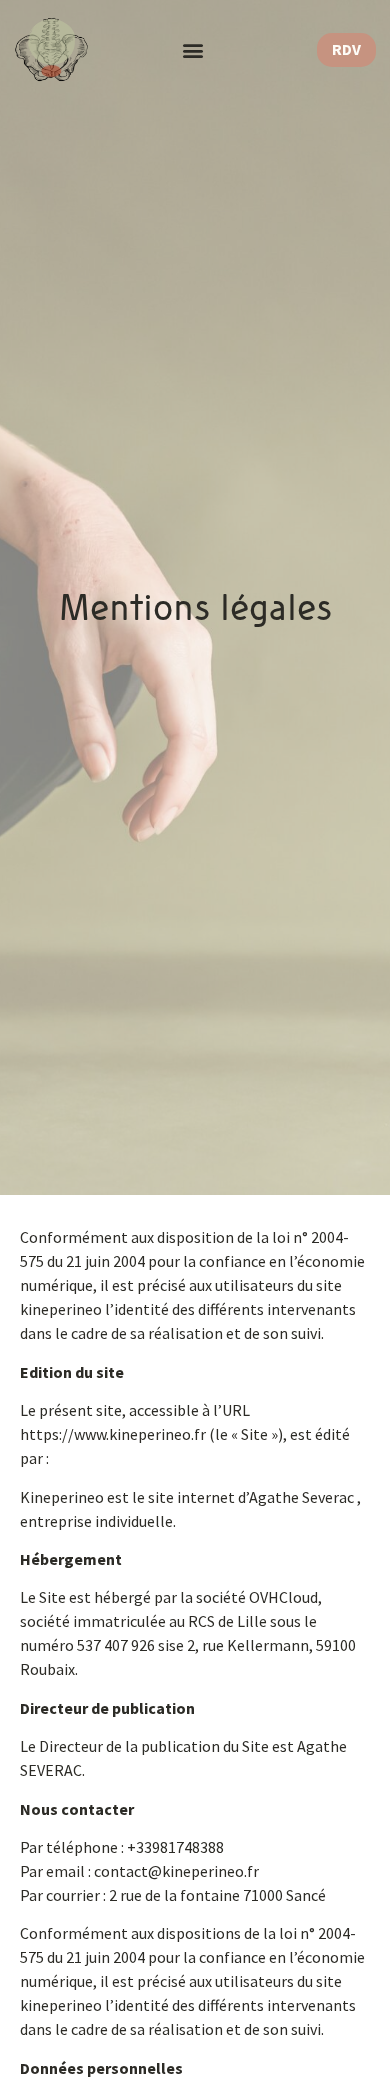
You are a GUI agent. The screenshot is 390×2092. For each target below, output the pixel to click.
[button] (193, 50)
